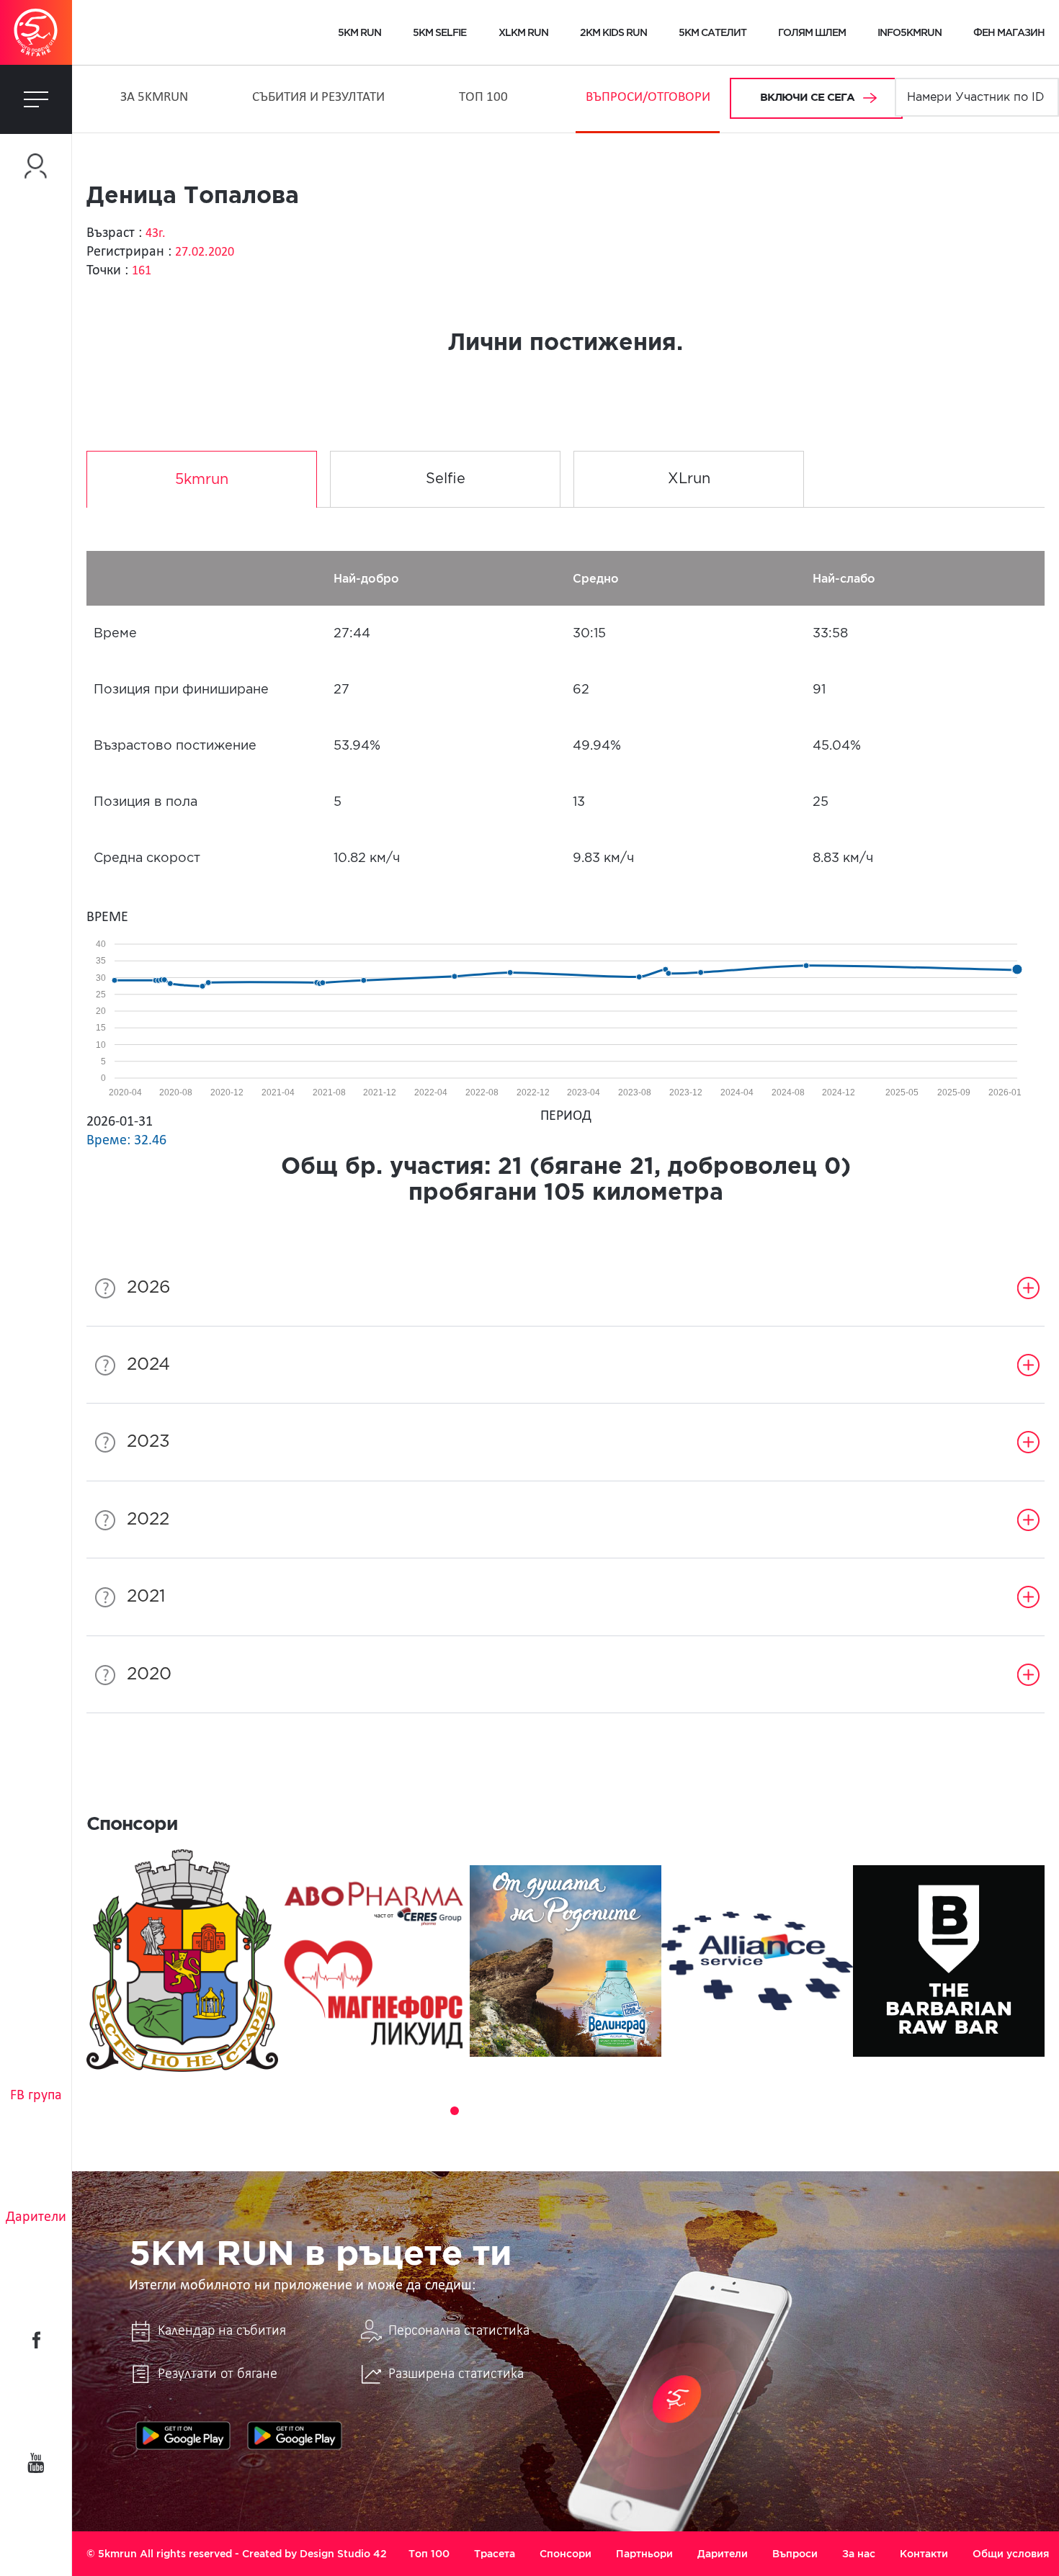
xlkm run (523, 32)
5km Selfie (439, 32)
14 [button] (676, 2111)
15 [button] (697, 2111)
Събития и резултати (318, 98)
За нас (859, 2554)
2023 (148, 1442)
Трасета (495, 2554)
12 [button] (636, 2111)
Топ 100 (483, 98)
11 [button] (616, 2111)
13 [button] (656, 2111)
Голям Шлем (812, 32)
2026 (149, 1288)
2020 (149, 1674)
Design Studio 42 (343, 2554)
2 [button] (434, 2111)
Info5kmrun (910, 32)
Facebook (36, 2340)
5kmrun (202, 480)
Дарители (36, 2217)
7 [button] (535, 2111)
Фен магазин (1009, 32)
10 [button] (596, 2111)
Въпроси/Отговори (648, 98)
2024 (148, 1365)
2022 (148, 1520)
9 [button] (576, 2111)
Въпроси (795, 2554)
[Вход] (36, 166)
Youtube (36, 2463)
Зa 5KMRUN (154, 98)
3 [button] (455, 2111)
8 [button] (555, 2111)
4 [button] (475, 2111)
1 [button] (414, 2111)
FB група (36, 2096)
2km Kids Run (613, 32)
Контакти (924, 2554)
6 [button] (515, 2111)
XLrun (689, 479)
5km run (359, 32)
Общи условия (1011, 2554)
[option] (182, 1961)
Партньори (644, 2554)
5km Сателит (712, 32)
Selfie (446, 479)
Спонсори (566, 2554)
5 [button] (495, 2111)
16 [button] (717, 2111)
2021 (146, 1597)
